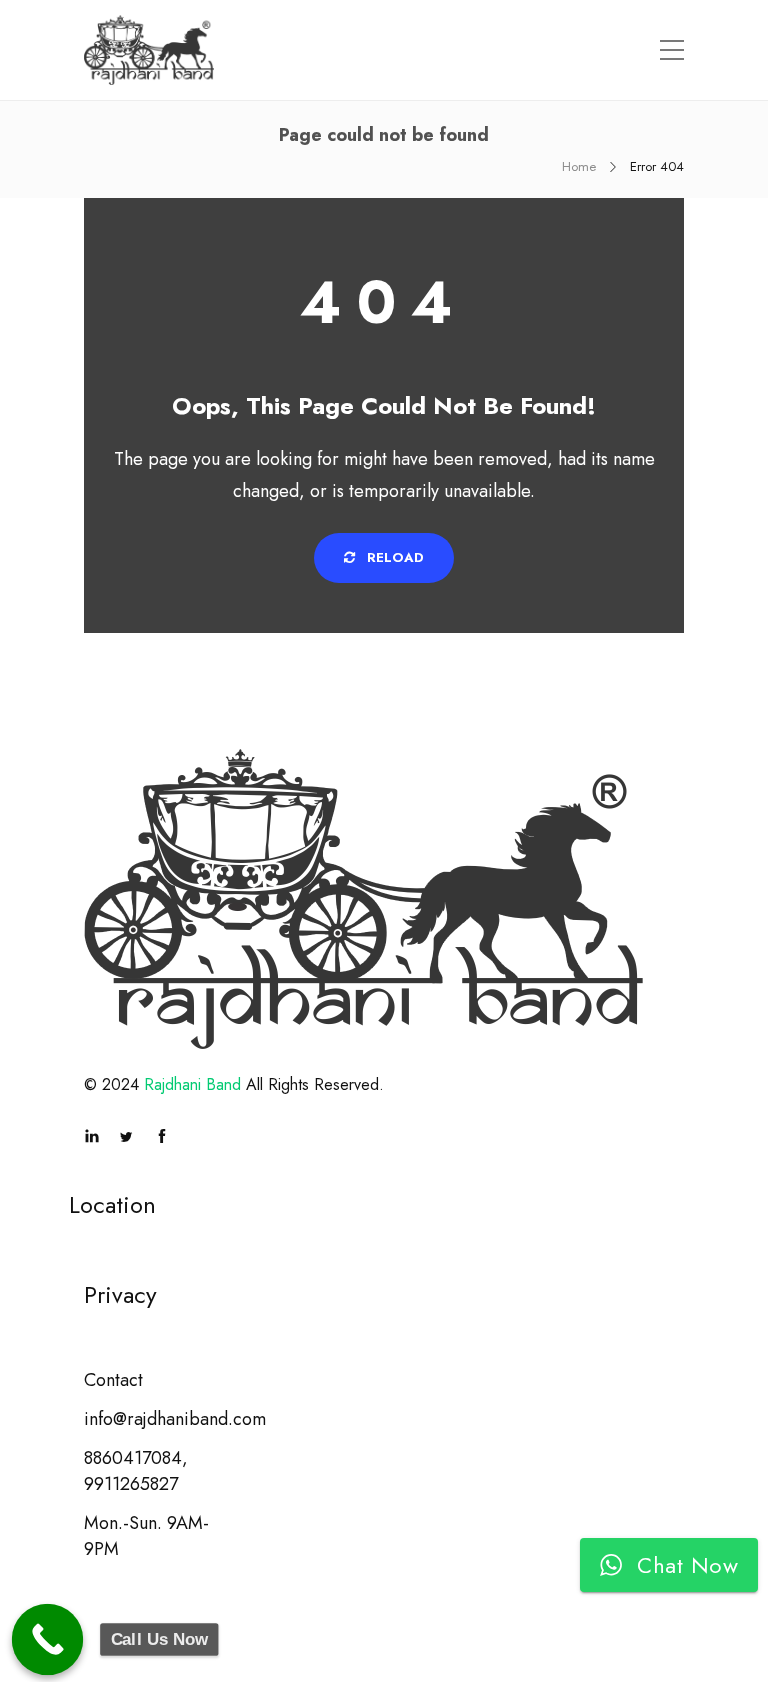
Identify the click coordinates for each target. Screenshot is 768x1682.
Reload (393, 557)
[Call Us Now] (48, 1640)
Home (579, 166)
